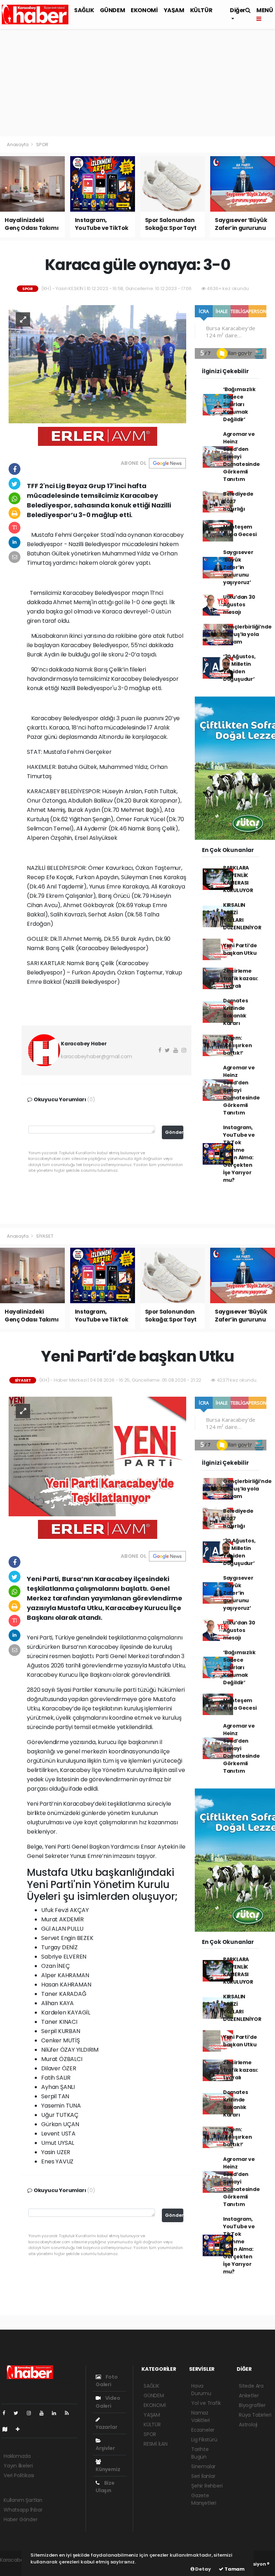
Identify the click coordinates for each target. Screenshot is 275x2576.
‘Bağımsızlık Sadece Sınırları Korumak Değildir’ (239, 404)
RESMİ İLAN (156, 2444)
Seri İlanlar (203, 2476)
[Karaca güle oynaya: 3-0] (97, 364)
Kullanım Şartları (23, 2500)
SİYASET (45, 1236)
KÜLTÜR (201, 10)
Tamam (234, 2569)
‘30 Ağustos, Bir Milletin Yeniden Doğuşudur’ (239, 668)
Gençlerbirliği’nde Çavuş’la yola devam (247, 634)
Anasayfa (18, 145)
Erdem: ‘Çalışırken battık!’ (238, 1045)
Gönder (174, 1132)
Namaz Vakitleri (201, 2416)
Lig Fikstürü (204, 2440)
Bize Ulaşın (105, 2487)
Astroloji (248, 2425)
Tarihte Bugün (200, 2453)
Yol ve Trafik (206, 2403)
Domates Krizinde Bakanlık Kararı (236, 1012)
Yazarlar (106, 2427)
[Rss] (70, 2413)
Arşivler (105, 2448)
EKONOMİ (144, 10)
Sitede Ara (251, 2386)
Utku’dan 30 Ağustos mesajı (239, 605)
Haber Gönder (21, 2519)
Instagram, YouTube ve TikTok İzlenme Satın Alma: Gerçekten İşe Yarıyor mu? (239, 1154)
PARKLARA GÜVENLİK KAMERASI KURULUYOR (238, 879)
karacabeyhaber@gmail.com (97, 1056)
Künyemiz (108, 2469)
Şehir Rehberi (207, 2486)
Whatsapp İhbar (23, 2510)
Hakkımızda (17, 2456)
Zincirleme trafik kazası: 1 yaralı (241, 978)
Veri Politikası (19, 2475)
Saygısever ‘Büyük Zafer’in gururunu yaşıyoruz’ (238, 567)
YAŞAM (174, 10)
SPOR (42, 145)
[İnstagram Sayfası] (32, 2413)
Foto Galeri (107, 2381)
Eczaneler (203, 2430)
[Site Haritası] (8, 2429)
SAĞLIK (84, 10)
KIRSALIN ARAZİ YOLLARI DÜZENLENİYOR (242, 916)
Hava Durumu (201, 2390)
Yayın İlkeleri (18, 2466)
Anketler (249, 2396)
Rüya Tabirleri (255, 2415)
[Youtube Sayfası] (44, 2413)
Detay (203, 2569)
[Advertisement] (137, 83)
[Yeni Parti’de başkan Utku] (97, 1456)
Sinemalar (203, 2466)
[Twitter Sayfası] (19, 2413)
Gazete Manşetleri (204, 2499)
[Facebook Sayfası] (7, 2413)
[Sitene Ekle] (21, 2429)
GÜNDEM (113, 10)
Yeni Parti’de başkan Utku (240, 949)
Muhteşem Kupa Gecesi (240, 531)
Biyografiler (252, 2405)
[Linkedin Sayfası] (57, 2413)
